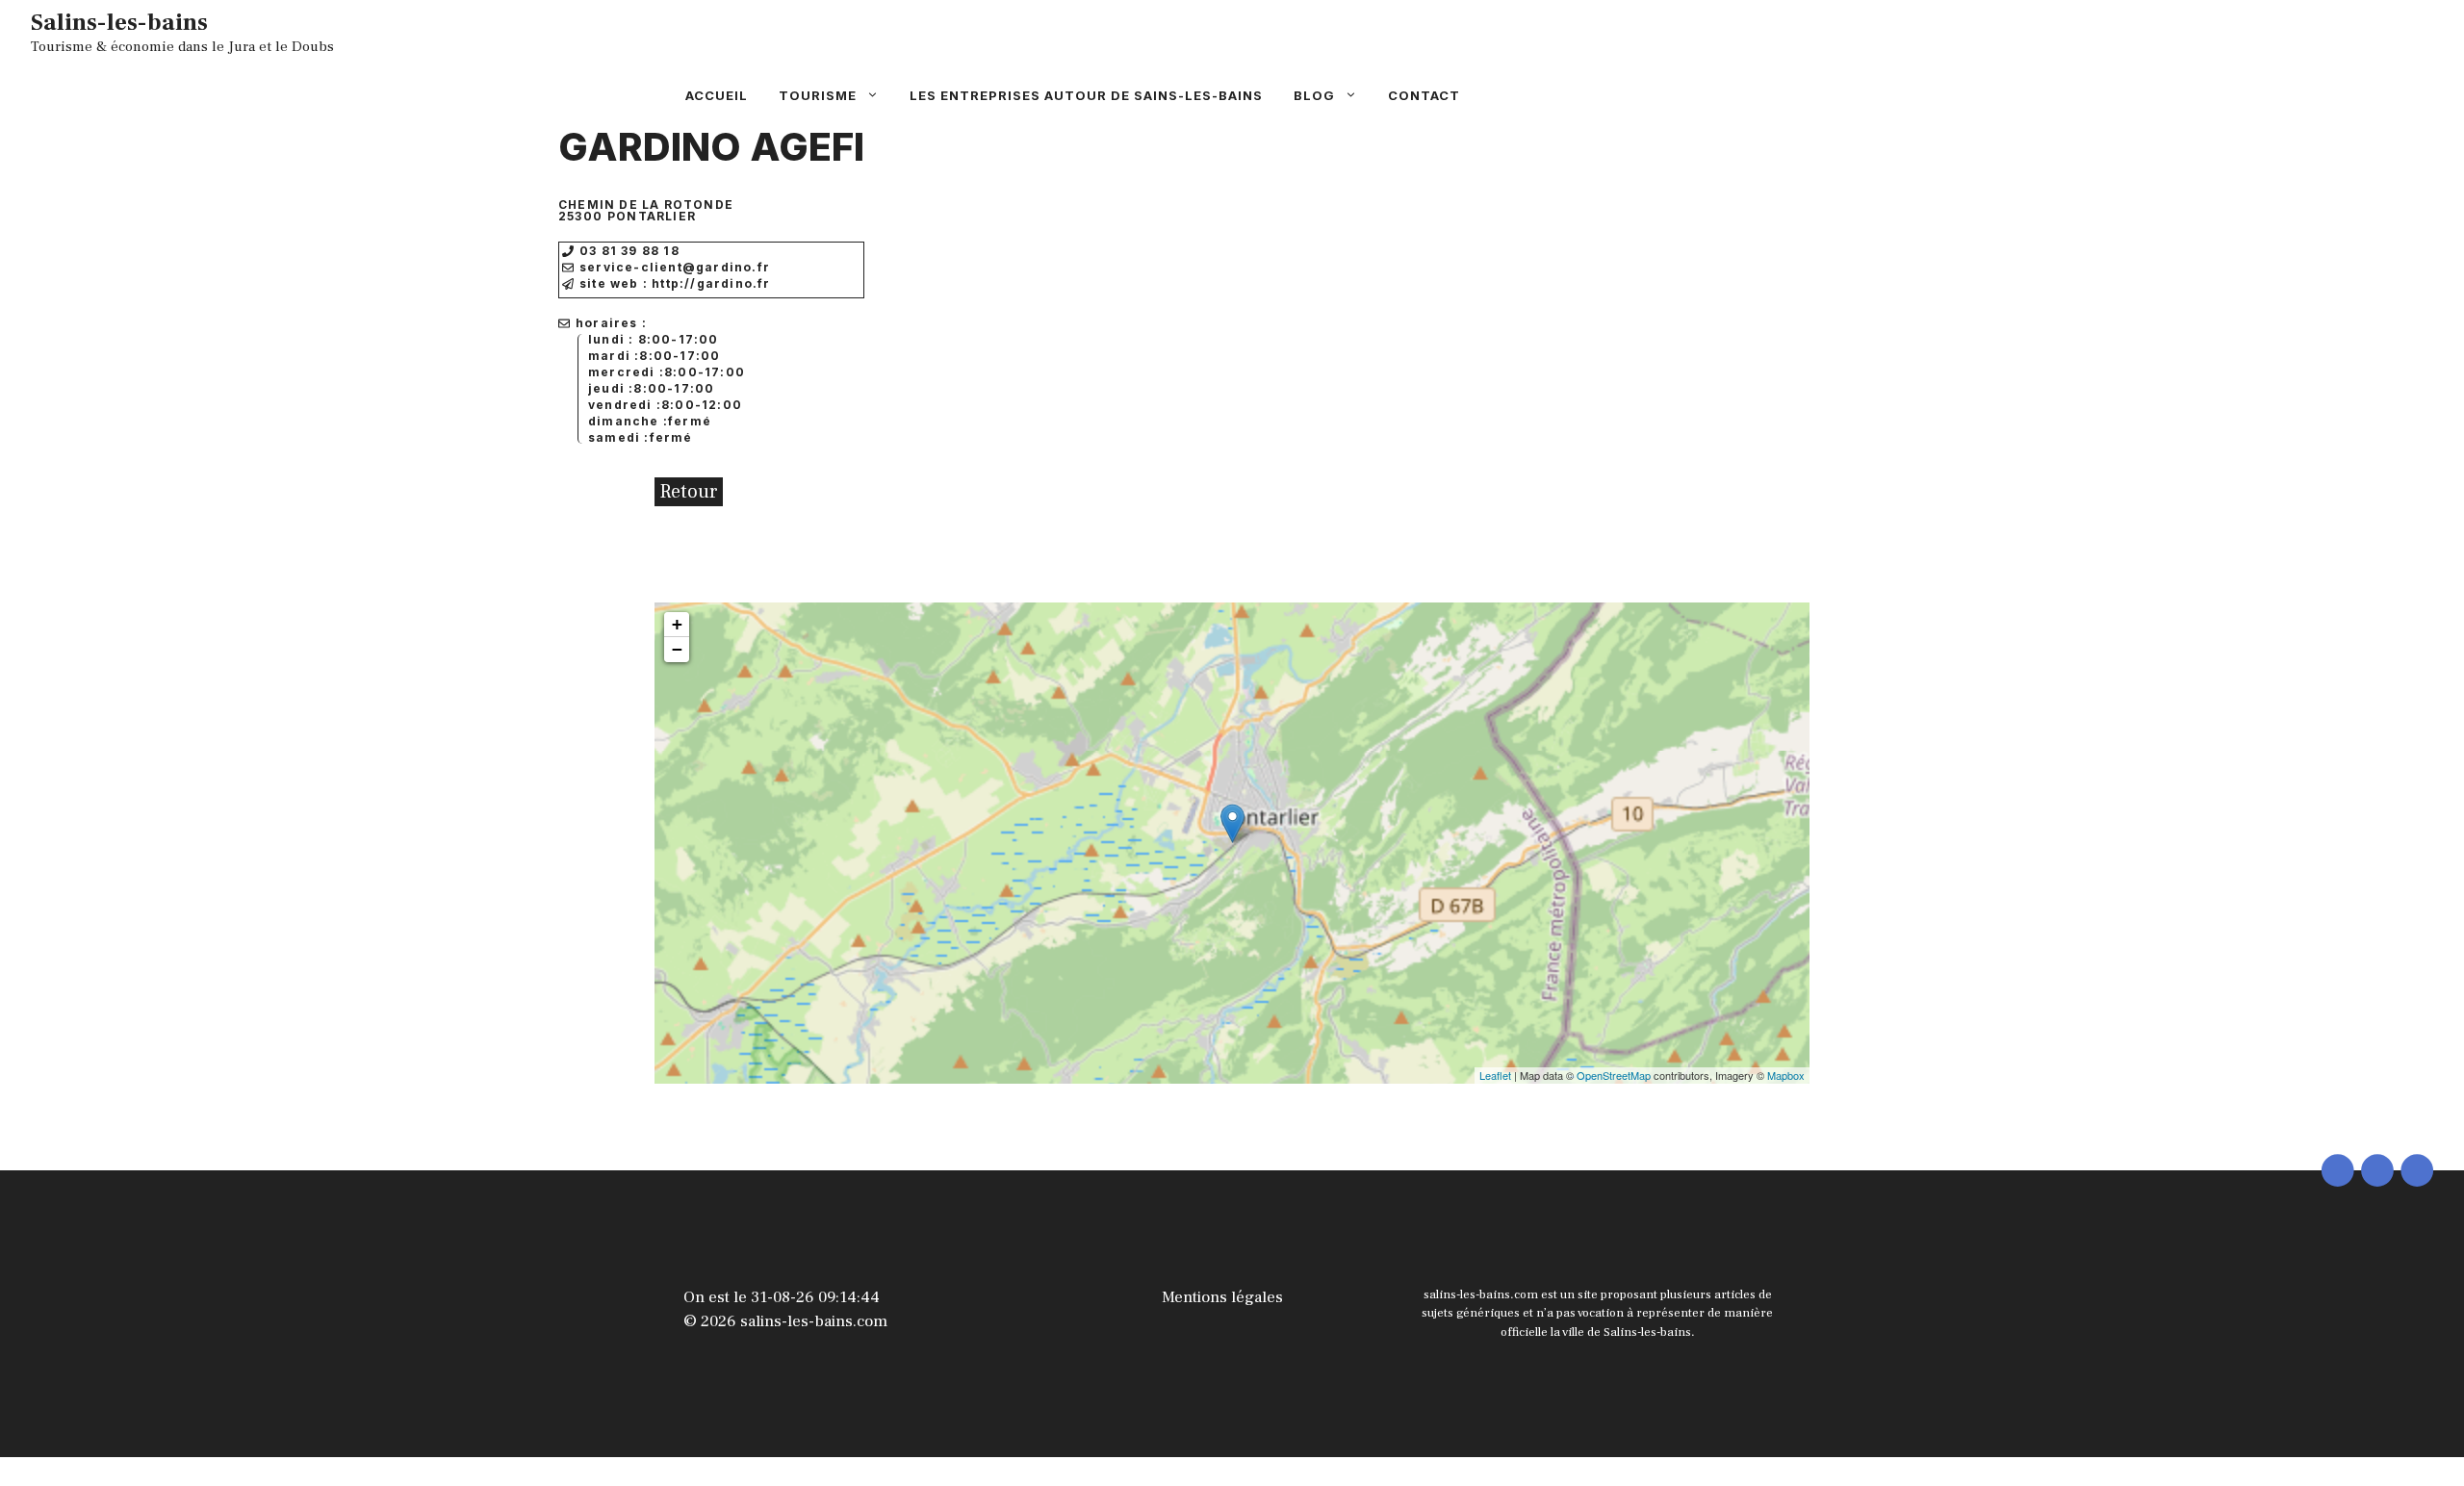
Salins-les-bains (119, 22)
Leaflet (1495, 1075)
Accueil (717, 95)
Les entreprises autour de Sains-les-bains (1086, 95)
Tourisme (818, 95)
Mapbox (1786, 1075)
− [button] (677, 649)
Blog (1314, 95)
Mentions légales (1222, 1297)
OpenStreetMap (1614, 1075)
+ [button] (677, 624)
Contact (1424, 95)
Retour (689, 492)
